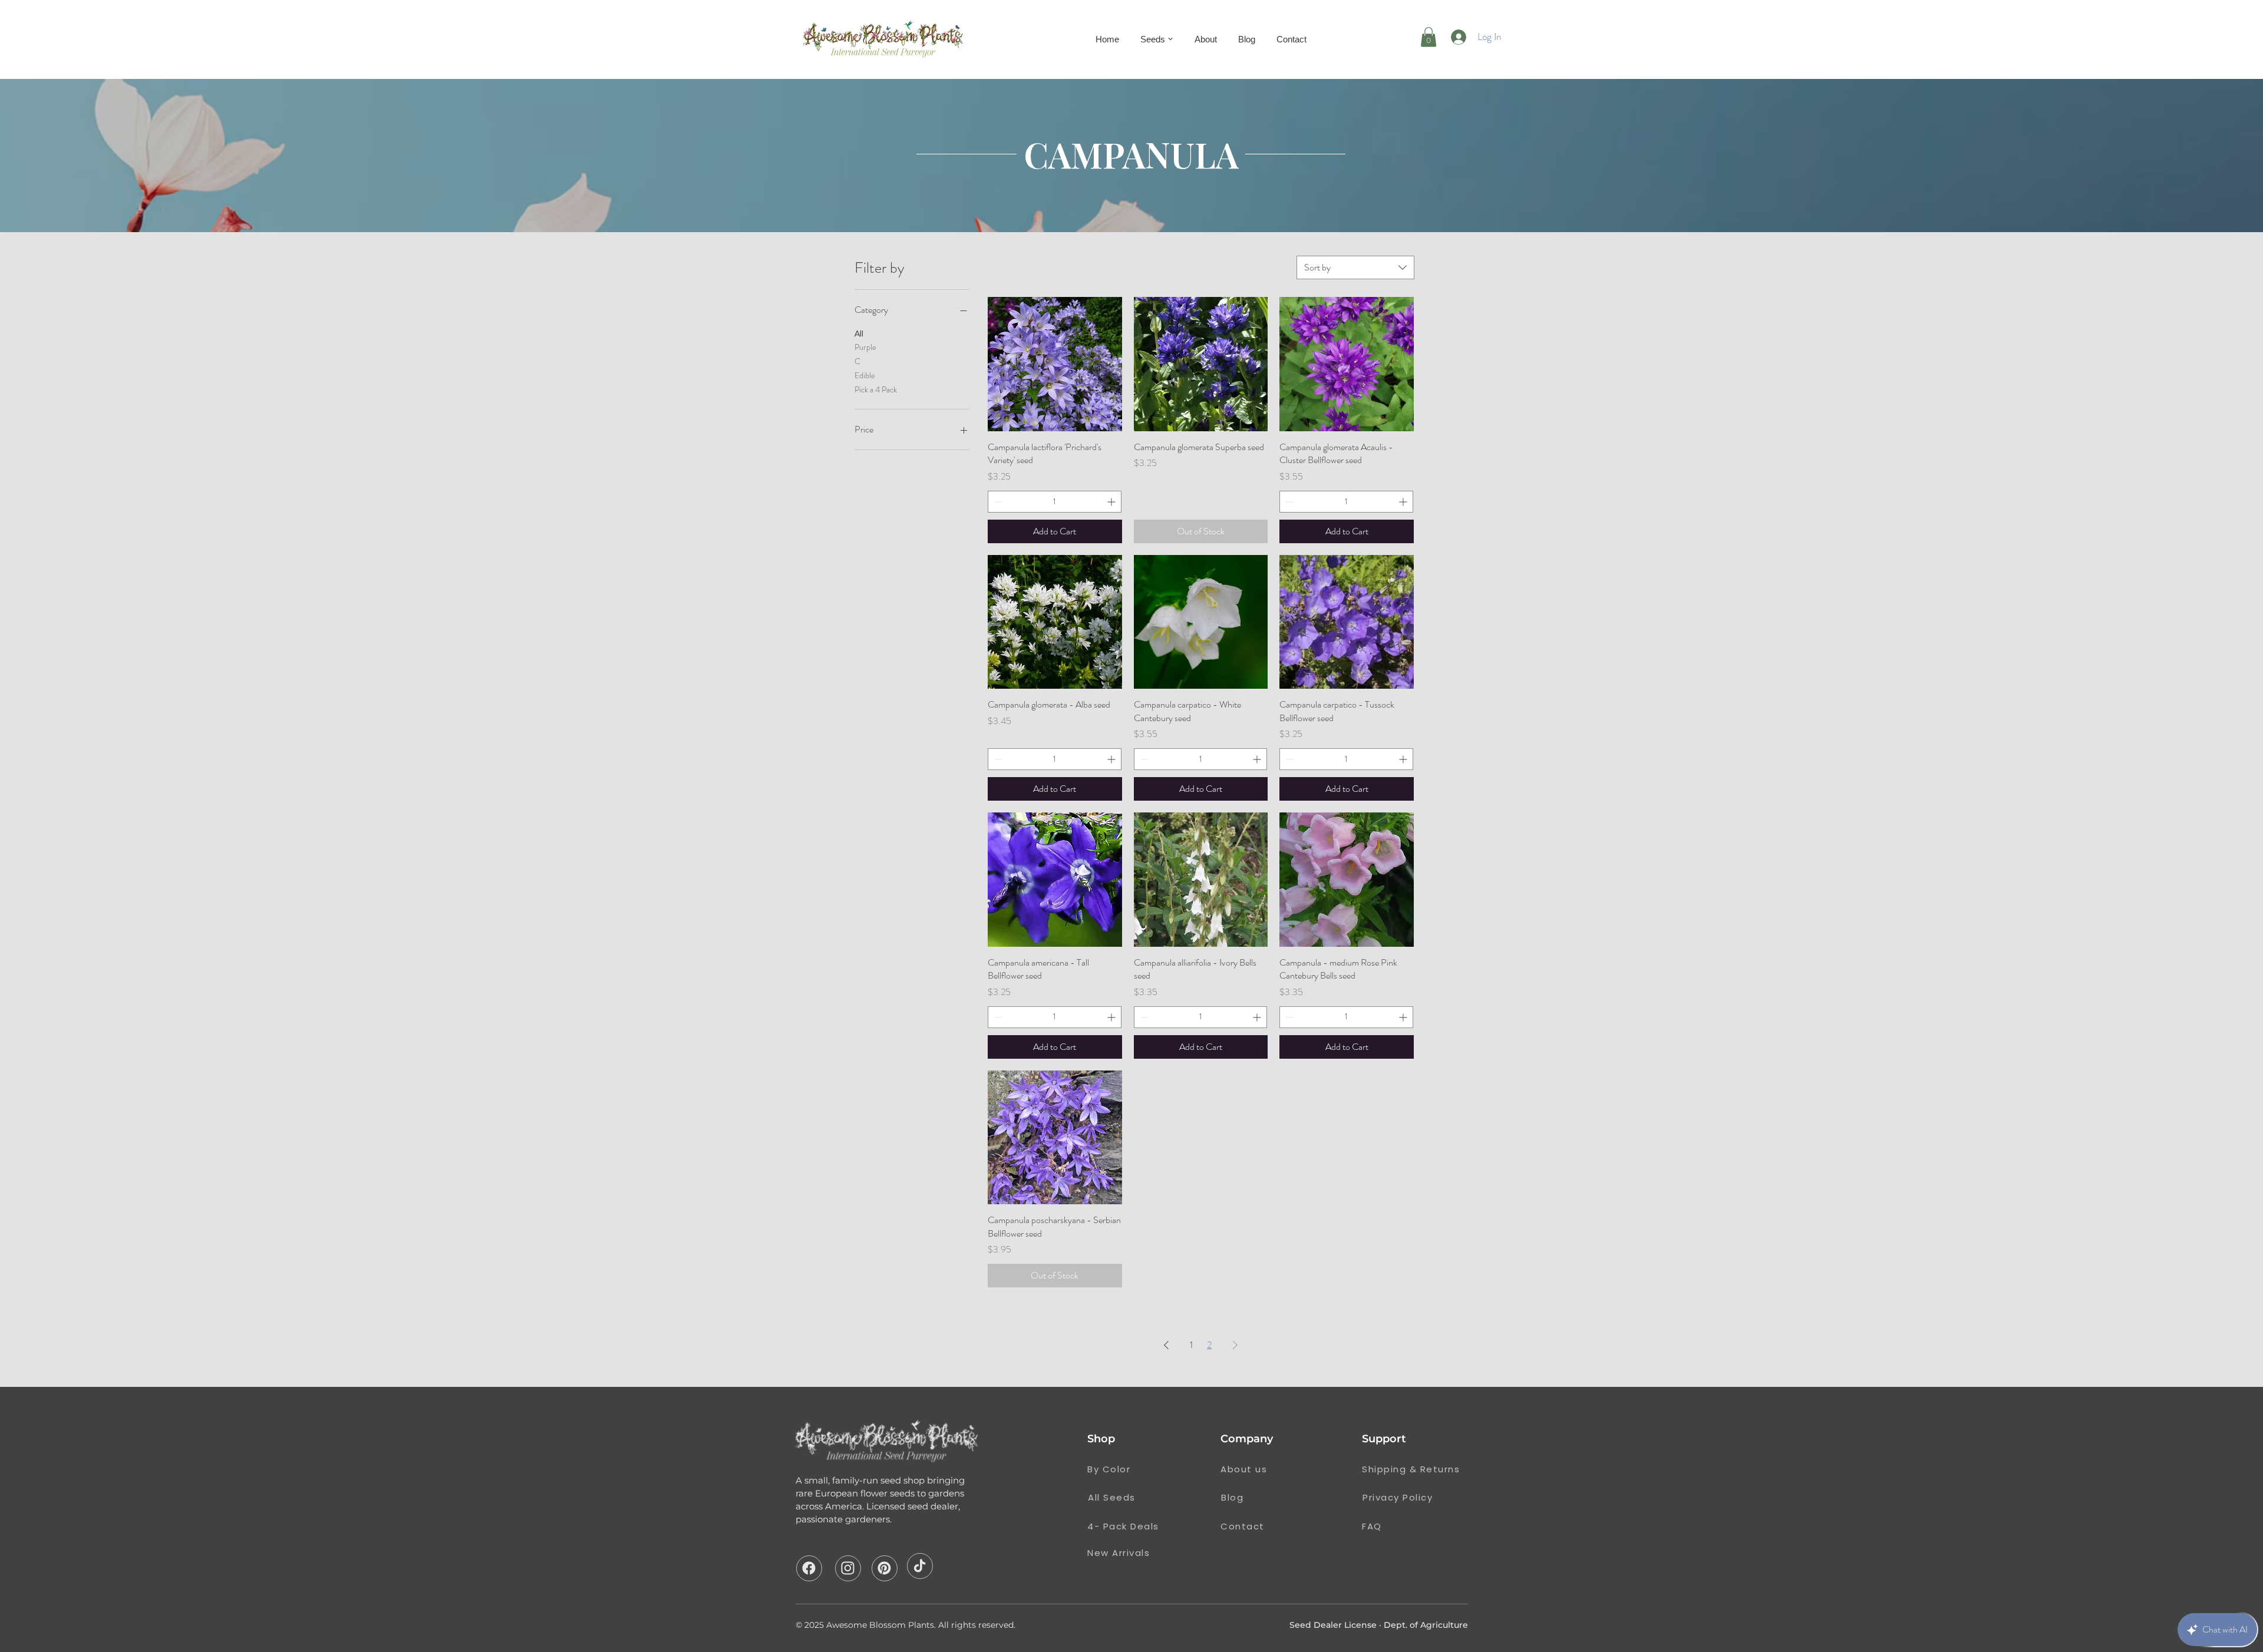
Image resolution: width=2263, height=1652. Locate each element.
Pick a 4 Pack (876, 389)
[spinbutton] (1055, 502)
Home (1107, 39)
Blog (1247, 39)
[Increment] (1112, 502)
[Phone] (809, 1568)
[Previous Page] (1166, 1345)
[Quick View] (1055, 364)
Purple (865, 347)
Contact (1292, 39)
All (859, 333)
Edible (865, 375)
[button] (1429, 37)
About (1206, 39)
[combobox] (1355, 267)
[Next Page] (1235, 1345)
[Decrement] (997, 502)
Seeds (1153, 39)
